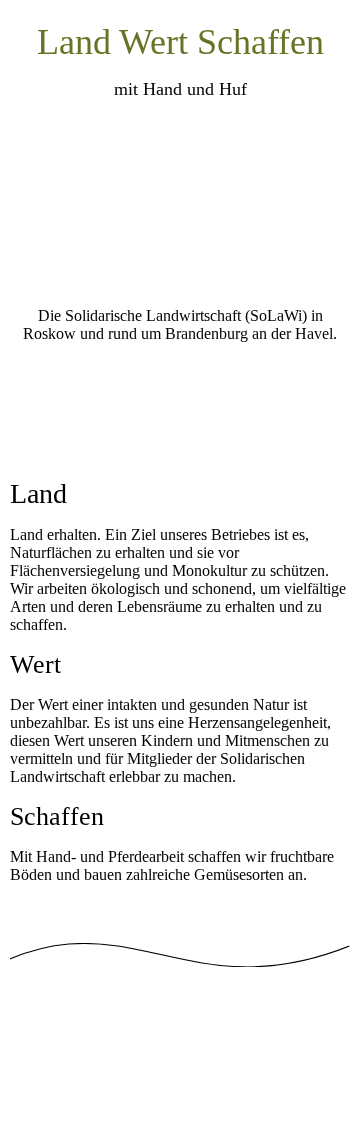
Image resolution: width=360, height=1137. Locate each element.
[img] (180, 207)
